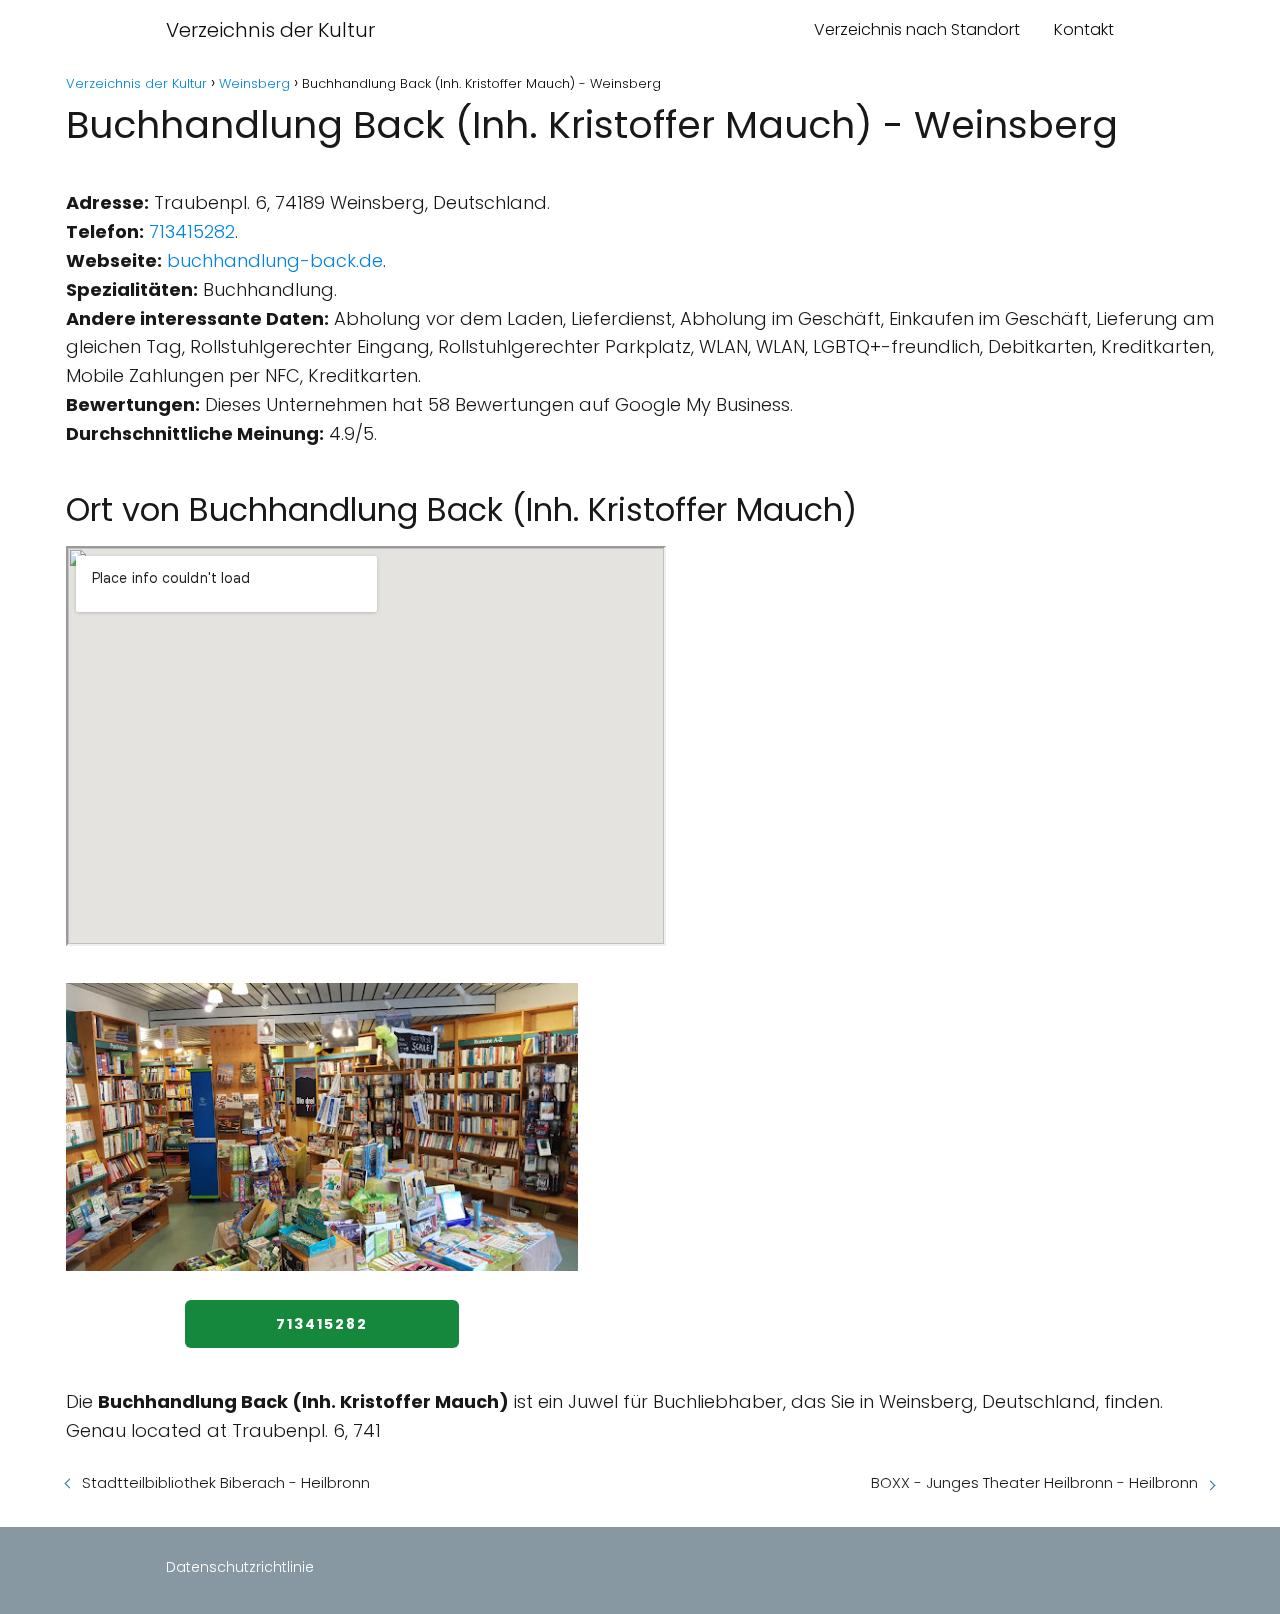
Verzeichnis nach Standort (917, 29)
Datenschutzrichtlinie (240, 1567)
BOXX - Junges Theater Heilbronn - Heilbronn (1034, 1482)
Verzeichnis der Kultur (270, 30)
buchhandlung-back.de (275, 260)
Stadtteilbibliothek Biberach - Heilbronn (226, 1482)
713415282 (192, 231)
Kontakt (1084, 29)
